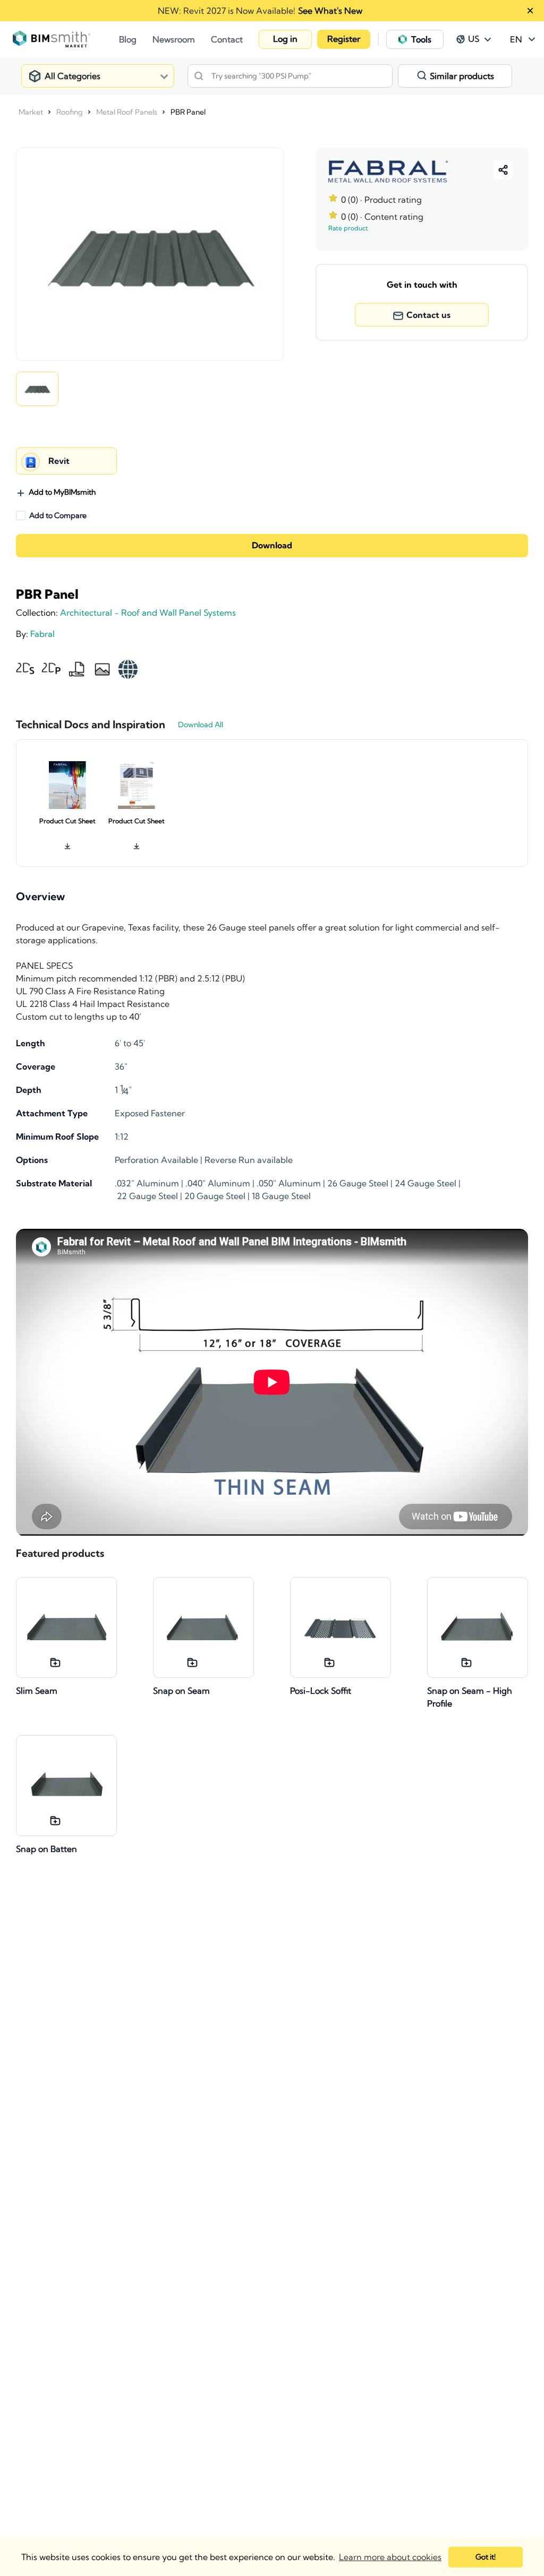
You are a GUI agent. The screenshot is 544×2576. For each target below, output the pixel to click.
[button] (285, 39)
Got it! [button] (486, 2557)
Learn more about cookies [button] (390, 2557)
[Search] (199, 76)
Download (272, 546)
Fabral (42, 634)
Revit (59, 461)
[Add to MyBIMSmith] (55, 1662)
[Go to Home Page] (66, 39)
